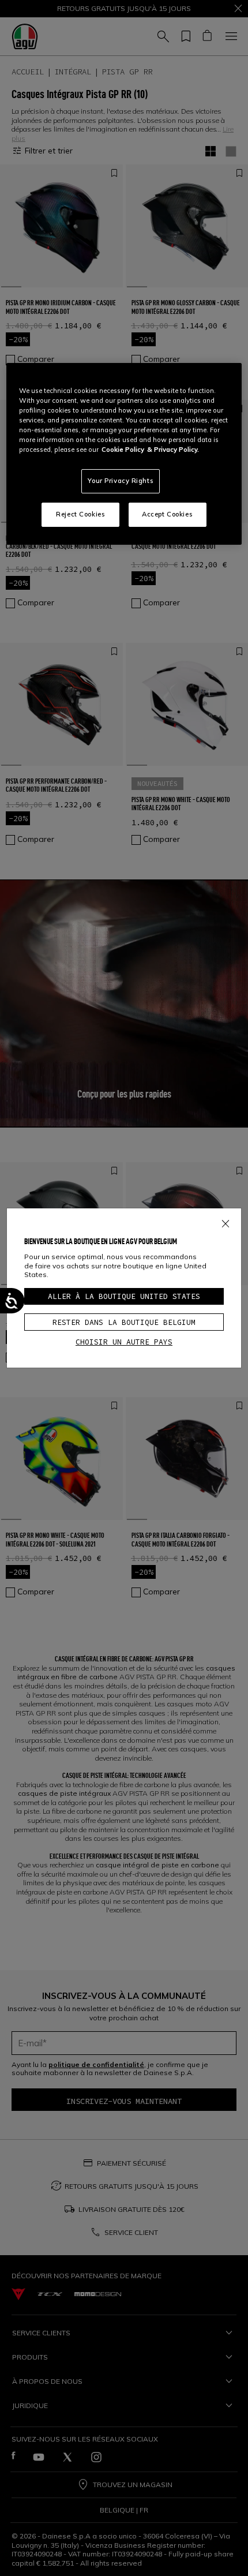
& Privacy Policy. (173, 450)
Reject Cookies (80, 514)
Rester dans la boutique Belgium (124, 1322)
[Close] (226, 1221)
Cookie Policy (123, 450)
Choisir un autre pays (124, 1342)
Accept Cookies (167, 514)
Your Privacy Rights (121, 481)
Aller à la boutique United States (124, 1296)
